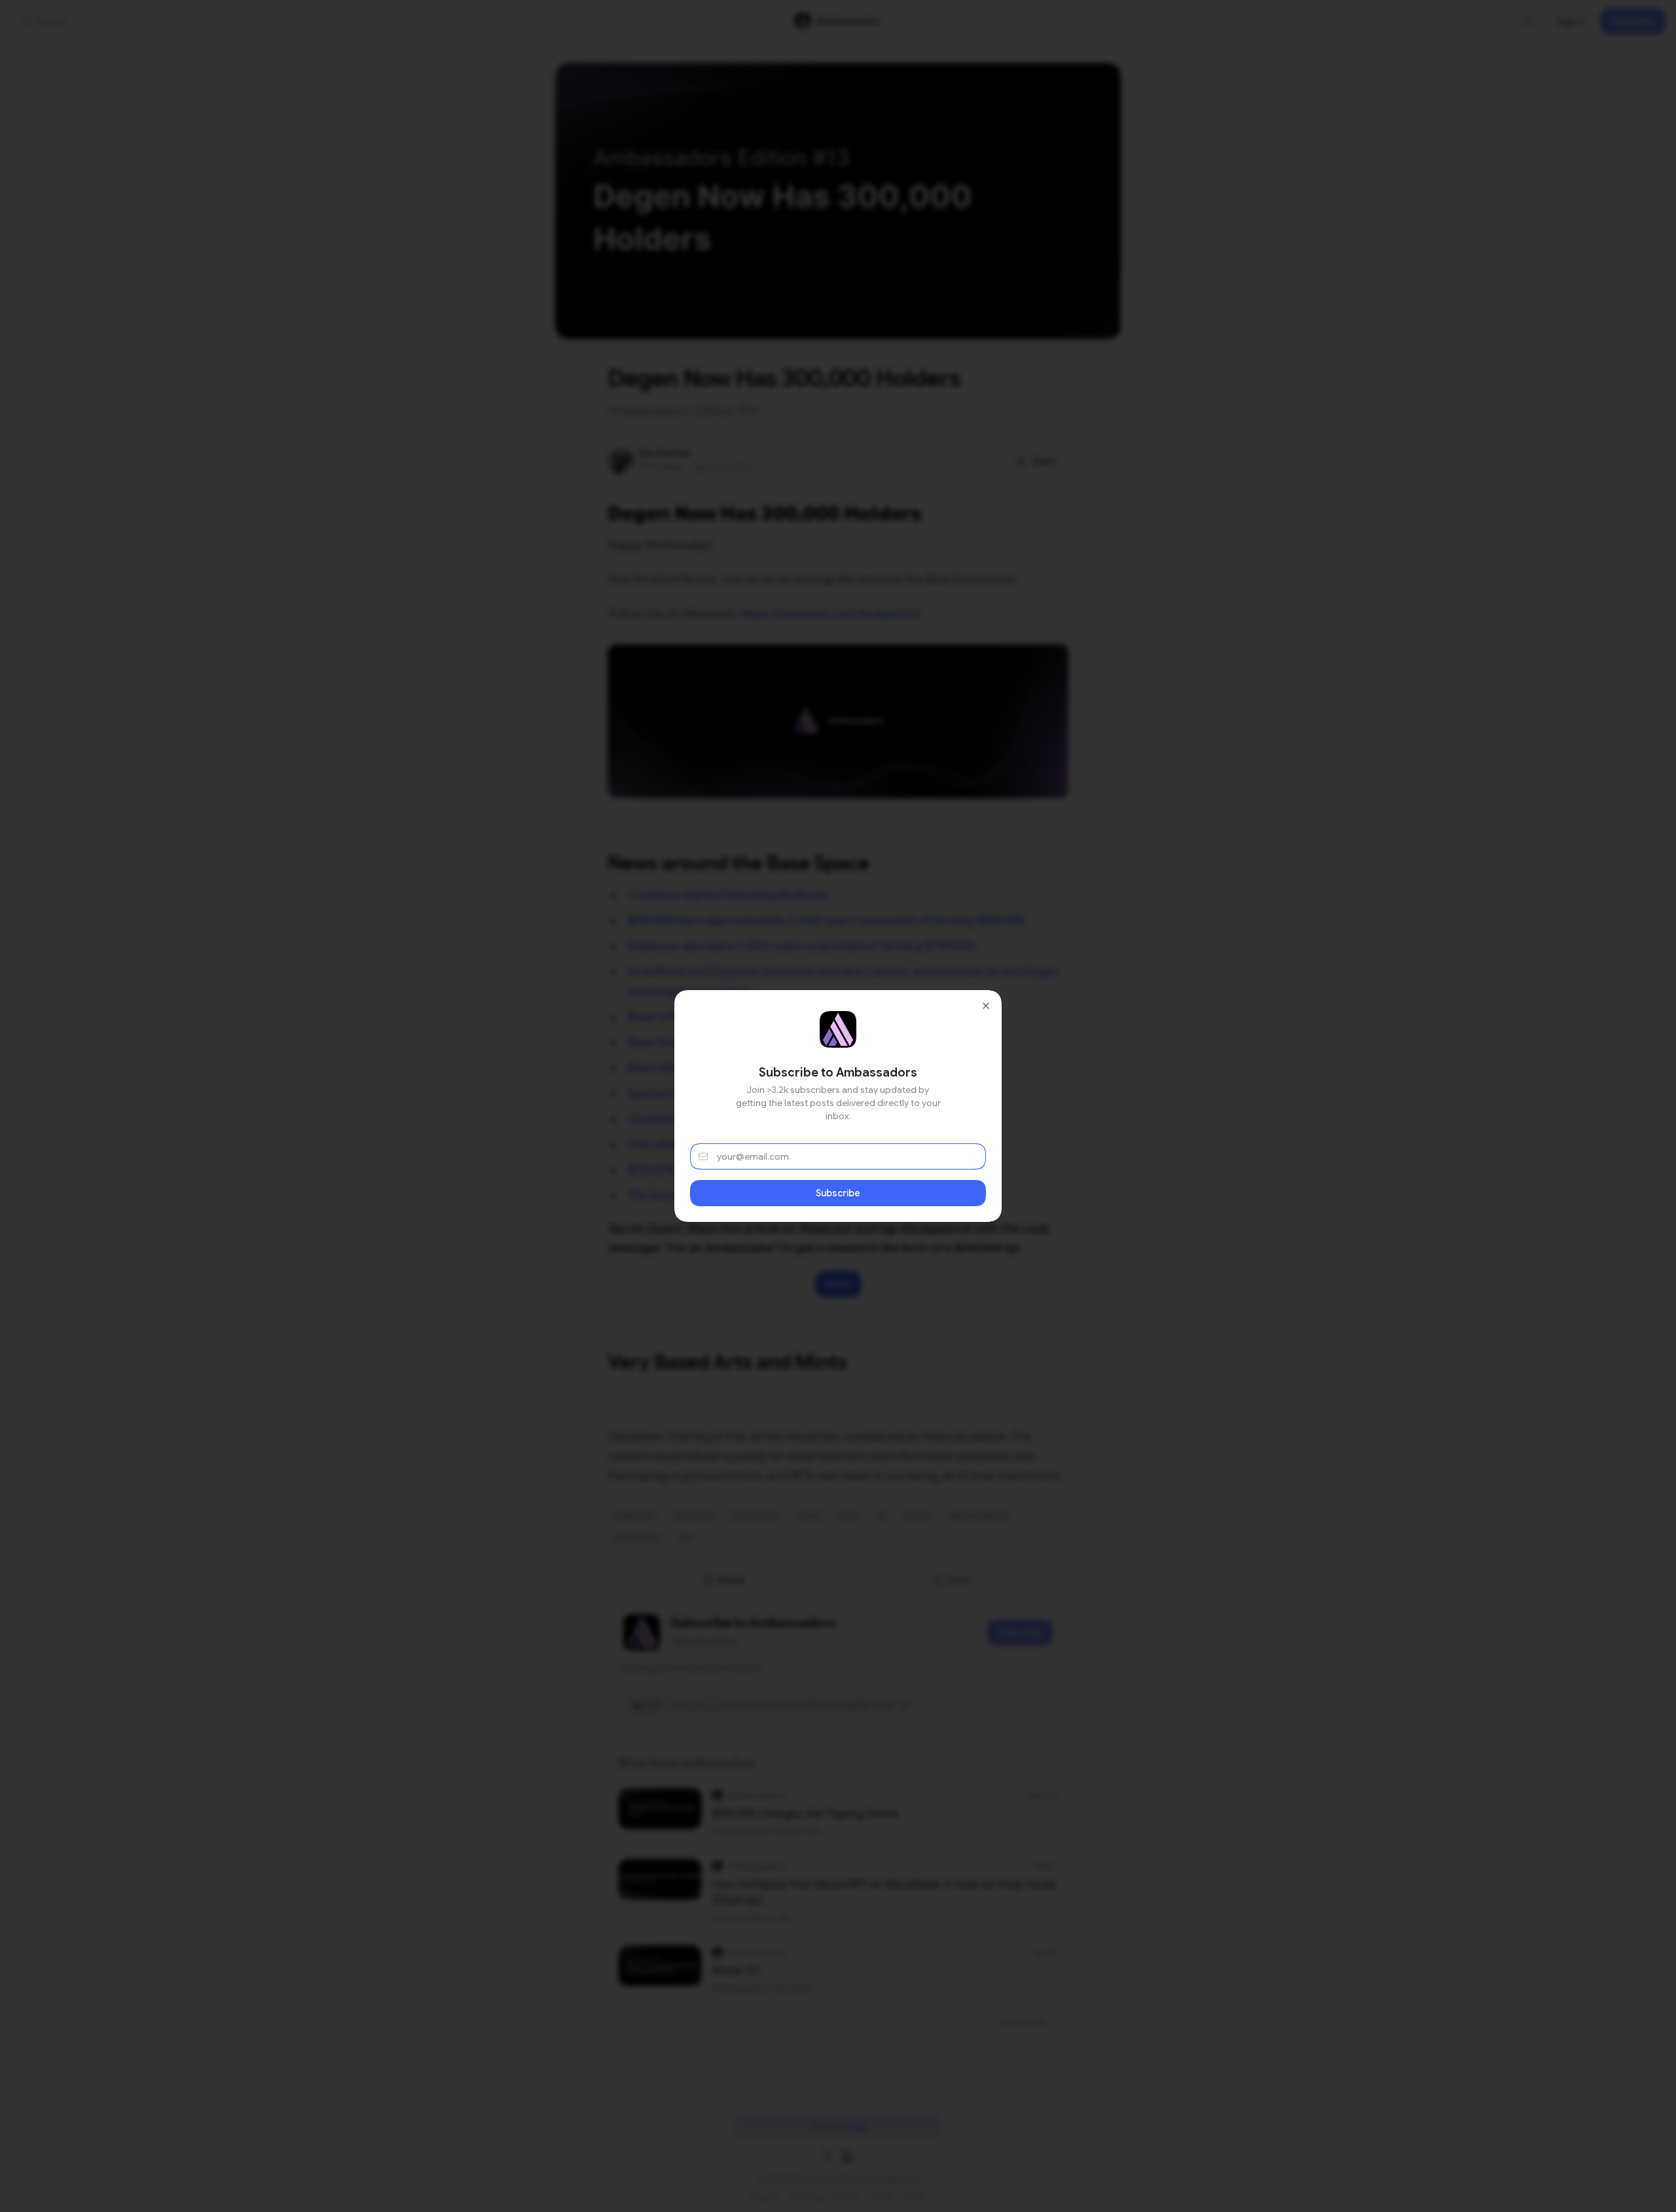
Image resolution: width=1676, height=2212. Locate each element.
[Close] (986, 1006)
